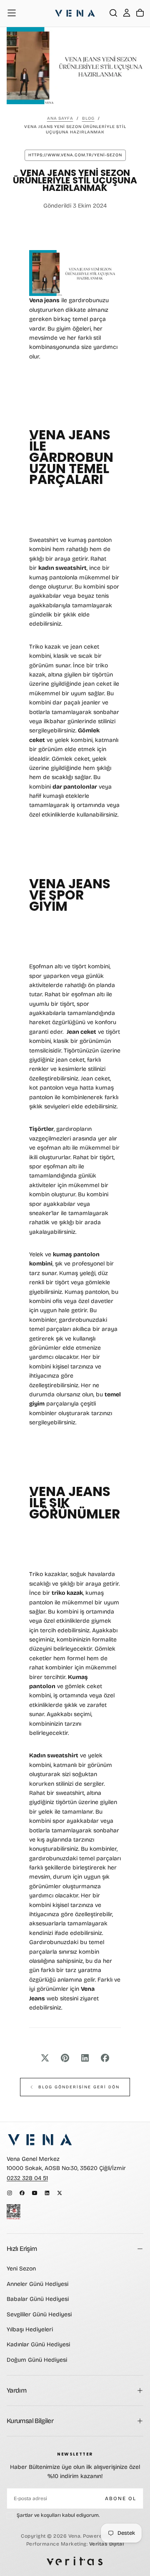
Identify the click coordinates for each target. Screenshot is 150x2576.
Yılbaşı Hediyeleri (30, 2329)
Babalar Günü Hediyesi (38, 2299)
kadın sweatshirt (62, 568)
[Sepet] (140, 13)
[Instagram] (10, 2193)
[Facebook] (22, 2193)
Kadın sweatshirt (54, 1755)
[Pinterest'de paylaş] (65, 2058)
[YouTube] (35, 2193)
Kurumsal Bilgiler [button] (30, 2421)
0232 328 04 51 (27, 2178)
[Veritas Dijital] (75, 2561)
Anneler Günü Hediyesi (37, 2284)
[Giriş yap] (127, 13)
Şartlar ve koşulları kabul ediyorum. (58, 2515)
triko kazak (67, 1593)
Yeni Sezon (21, 2269)
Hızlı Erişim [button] (22, 2249)
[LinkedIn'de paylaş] (85, 2058)
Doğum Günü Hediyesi (37, 2360)
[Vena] (40, 2140)
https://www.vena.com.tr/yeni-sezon (75, 155)
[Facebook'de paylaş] (105, 2058)
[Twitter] (60, 2193)
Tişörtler (41, 1129)
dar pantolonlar (75, 787)
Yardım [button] (16, 2390)
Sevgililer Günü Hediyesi (39, 2314)
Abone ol (121, 2498)
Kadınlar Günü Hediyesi (38, 2344)
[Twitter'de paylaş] (45, 2058)
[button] (12, 13)
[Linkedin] (47, 2193)
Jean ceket (81, 1032)
